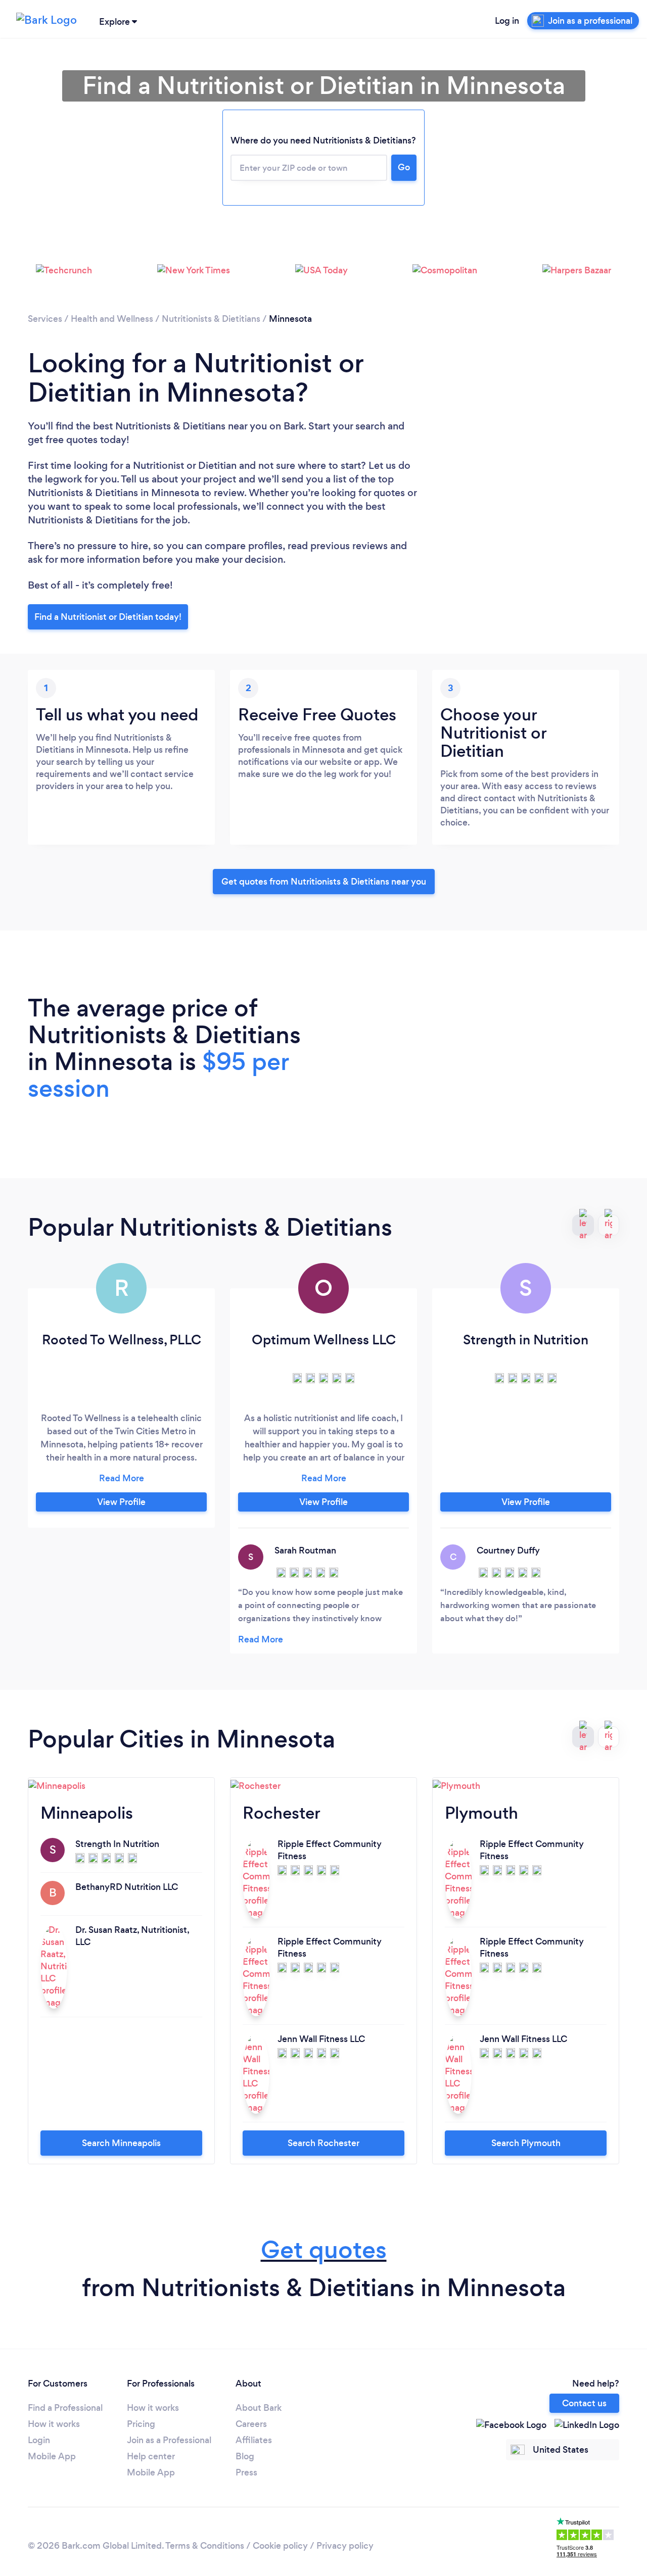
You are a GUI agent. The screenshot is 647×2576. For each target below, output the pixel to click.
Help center (151, 2456)
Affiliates (254, 2440)
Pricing (141, 2424)
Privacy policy (345, 2546)
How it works (54, 2424)
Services (45, 319)
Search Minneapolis (121, 2143)
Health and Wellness (112, 319)
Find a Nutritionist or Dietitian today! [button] (108, 617)
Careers (251, 2424)
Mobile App (52, 2456)
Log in (507, 21)
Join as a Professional (169, 2440)
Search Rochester (323, 2143)
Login (39, 2440)
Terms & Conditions (205, 2546)
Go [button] (404, 167)
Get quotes (324, 2250)
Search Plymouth (526, 2143)
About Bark (259, 2408)
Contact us (584, 2403)
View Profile (121, 1502)
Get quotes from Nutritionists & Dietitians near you (324, 882)
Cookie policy (280, 2546)
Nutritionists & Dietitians (211, 319)
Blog (245, 2456)
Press (246, 2472)
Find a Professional (65, 2408)
